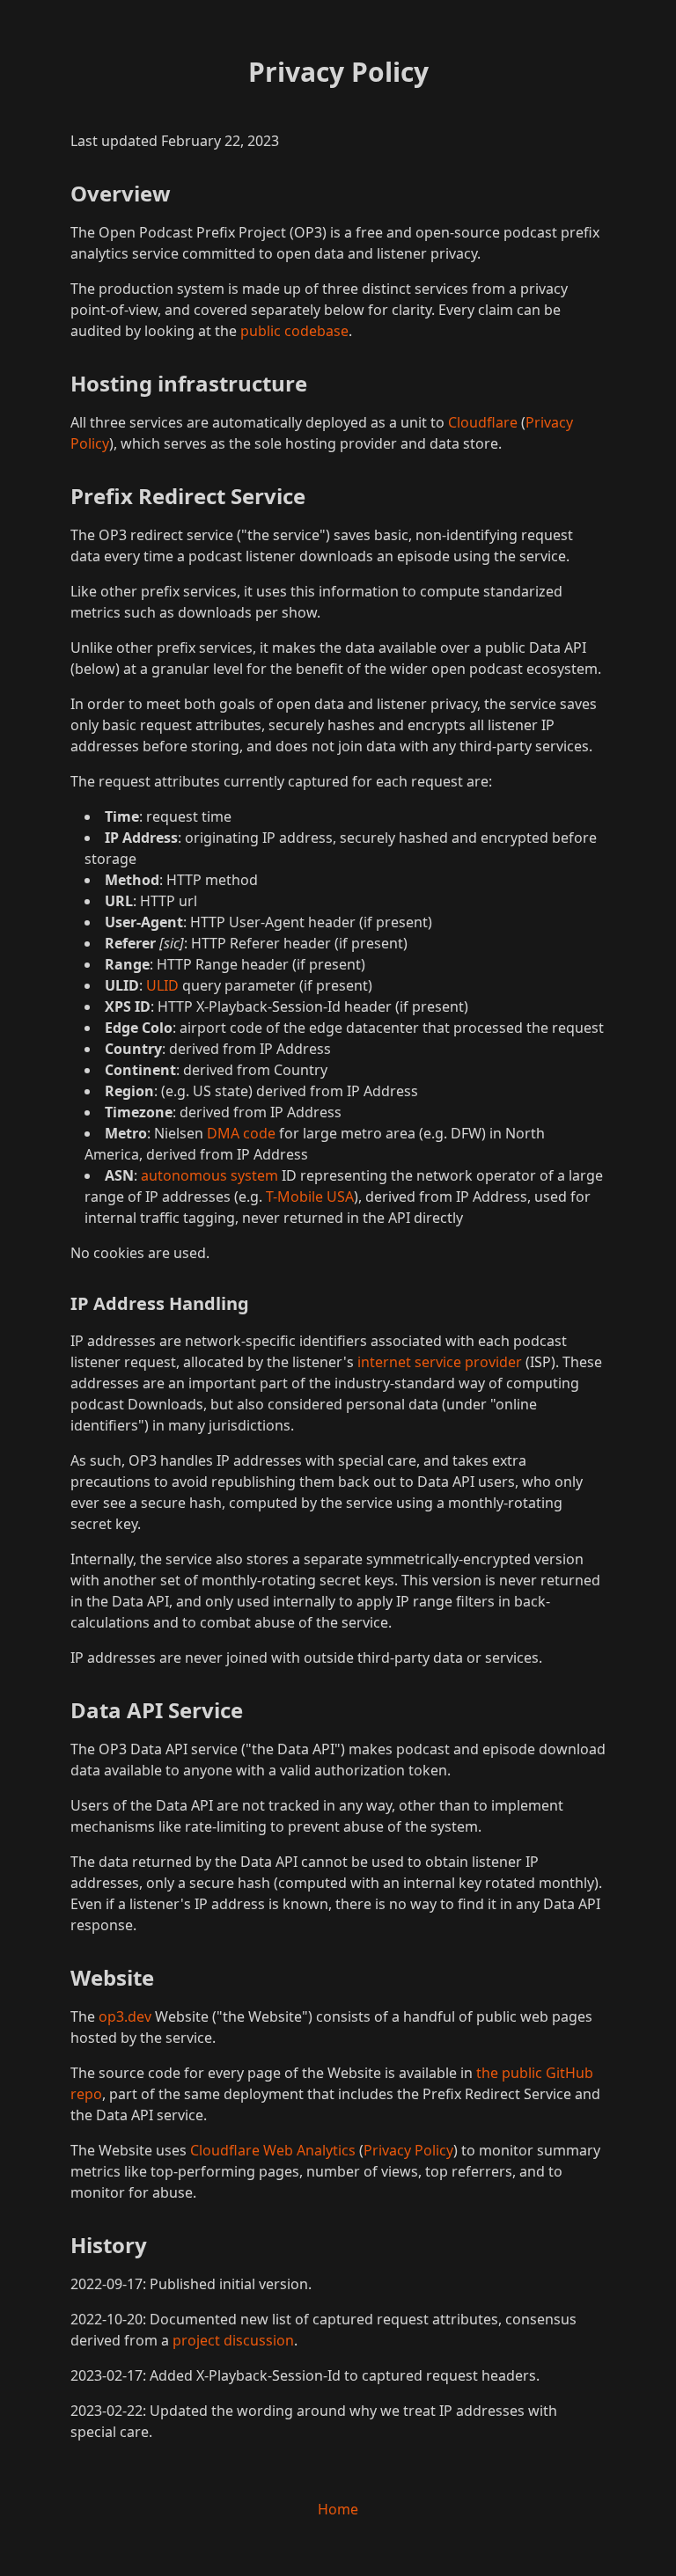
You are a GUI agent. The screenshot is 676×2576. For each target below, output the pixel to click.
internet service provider (440, 1362)
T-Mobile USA (310, 1197)
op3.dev (125, 2016)
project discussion (233, 2340)
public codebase (294, 331)
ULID (162, 985)
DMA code (241, 1133)
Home (338, 2509)
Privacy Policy (408, 2150)
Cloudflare (483, 422)
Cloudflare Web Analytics (273, 2150)
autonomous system (209, 1175)
